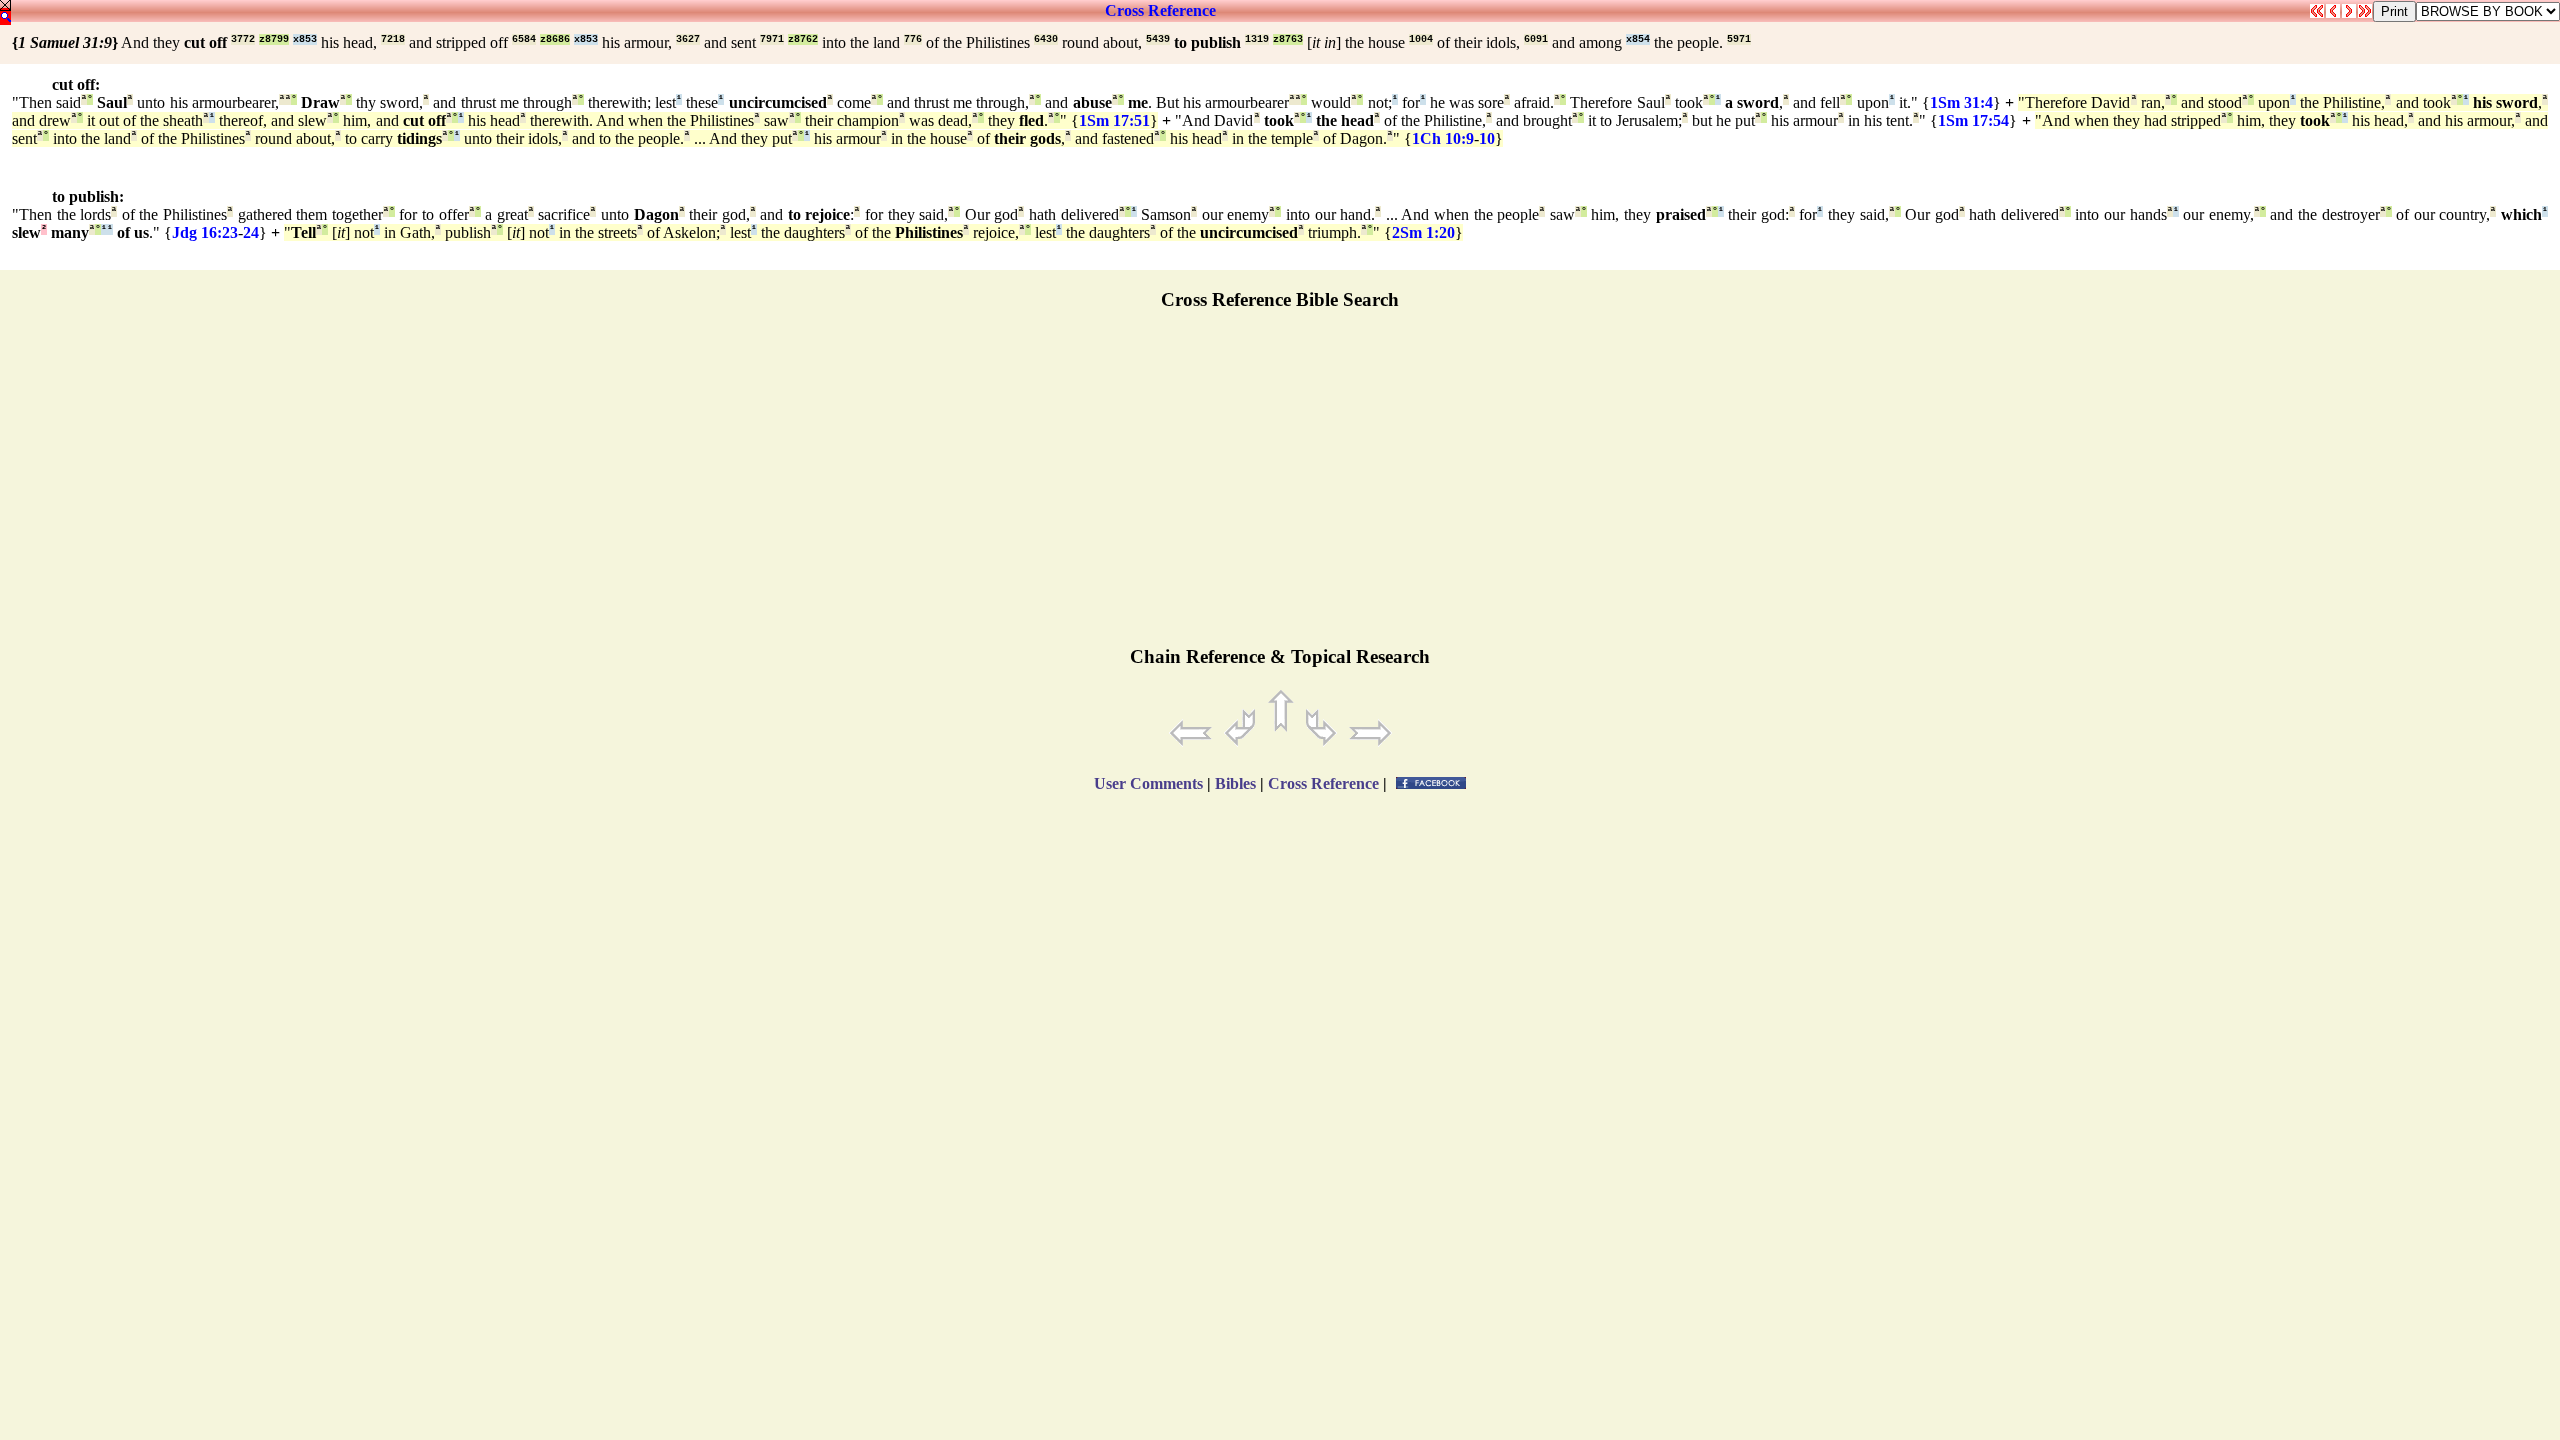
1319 (1257, 39)
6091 (1536, 39)
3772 (243, 39)
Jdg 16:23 (205, 232)
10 (1487, 138)
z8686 (555, 39)
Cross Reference (1160, 10)
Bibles (1235, 783)
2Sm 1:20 (1423, 232)
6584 (524, 39)
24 (251, 232)
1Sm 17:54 (1973, 120)
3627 (688, 39)
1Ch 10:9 (1443, 138)
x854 (1638, 39)
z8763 (1288, 39)
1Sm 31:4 (1961, 102)
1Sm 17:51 (1114, 120)
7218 (393, 39)
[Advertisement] (1280, 487)
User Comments (1148, 783)
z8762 (803, 39)
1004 (1421, 39)
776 (913, 39)
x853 (305, 39)
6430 (1046, 39)
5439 (1158, 39)
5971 (1739, 39)
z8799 (274, 39)
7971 (772, 39)
